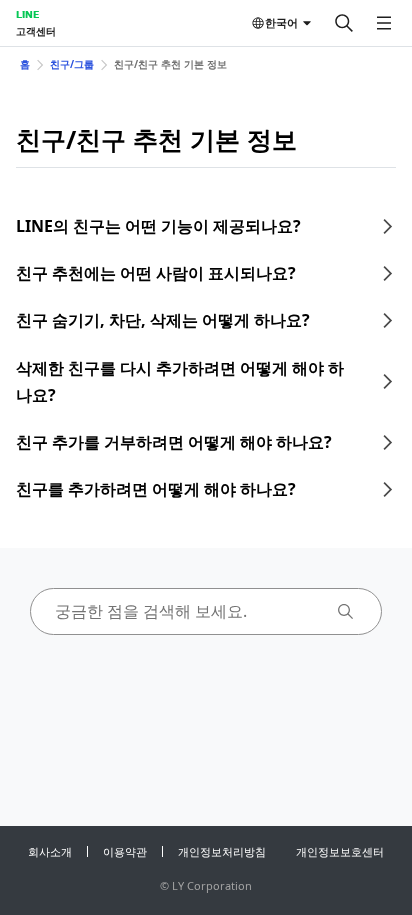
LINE (27, 14)
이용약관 (125, 851)
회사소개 (50, 851)
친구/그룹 (72, 64)
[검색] (344, 23)
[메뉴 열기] (384, 23)
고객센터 (36, 31)
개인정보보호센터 (340, 851)
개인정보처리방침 (222, 851)
